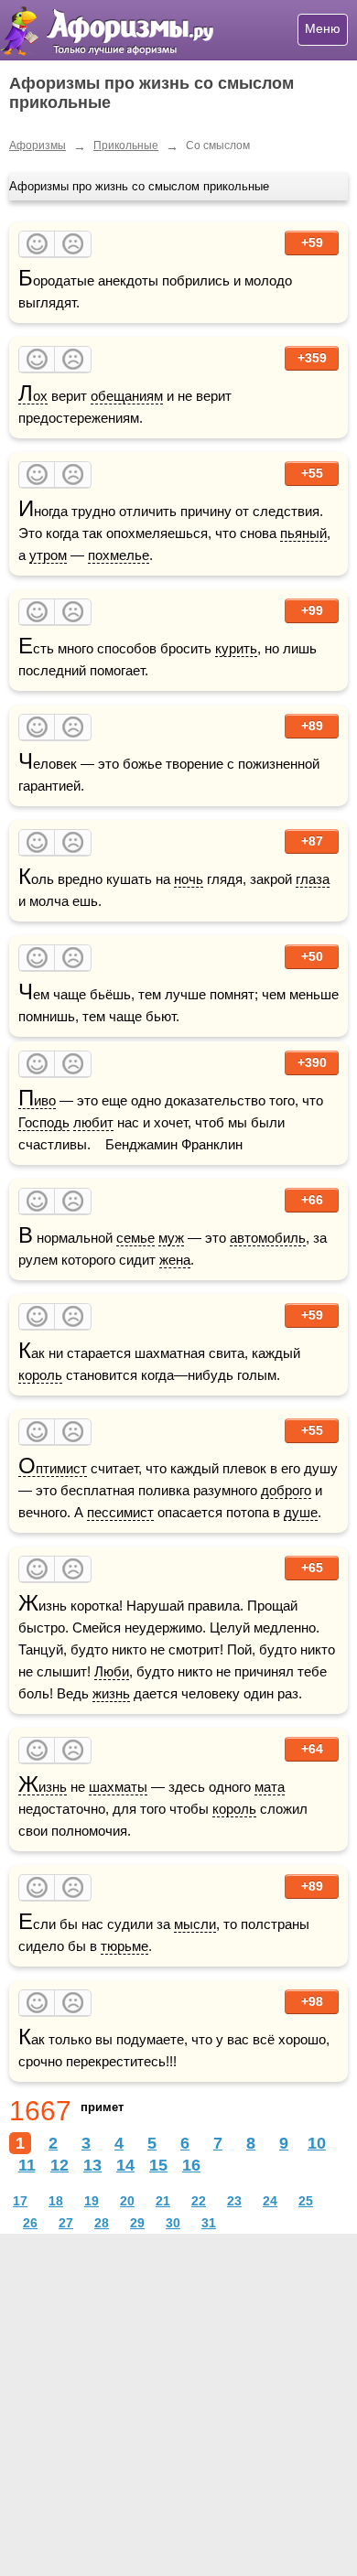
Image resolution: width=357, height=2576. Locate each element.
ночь (189, 879)
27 (66, 2223)
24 (270, 2201)
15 (158, 2165)
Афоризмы (38, 146)
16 (191, 2165)
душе (301, 1512)
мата (270, 1787)
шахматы (118, 1787)
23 (234, 2201)
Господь (44, 1122)
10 (317, 2143)
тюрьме (124, 1946)
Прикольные (126, 146)
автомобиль (268, 1238)
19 (92, 2201)
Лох (33, 396)
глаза (313, 879)
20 (127, 2201)
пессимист (120, 1512)
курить (236, 648)
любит (93, 1122)
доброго (286, 1490)
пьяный (303, 533)
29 (137, 2223)
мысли (195, 1924)
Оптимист (53, 1469)
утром (48, 555)
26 (30, 2223)
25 (306, 2201)
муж (171, 1238)
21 (163, 2201)
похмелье (119, 555)
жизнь (111, 1693)
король (40, 1375)
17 (20, 2201)
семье (135, 1238)
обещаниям (127, 396)
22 (199, 2201)
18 (56, 2201)
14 (125, 2165)
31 (209, 2223)
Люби (112, 1671)
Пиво (37, 1101)
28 (102, 2223)
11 (27, 2165)
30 (173, 2223)
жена (175, 1260)
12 (59, 2165)
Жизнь (43, 1787)
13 (92, 2165)
